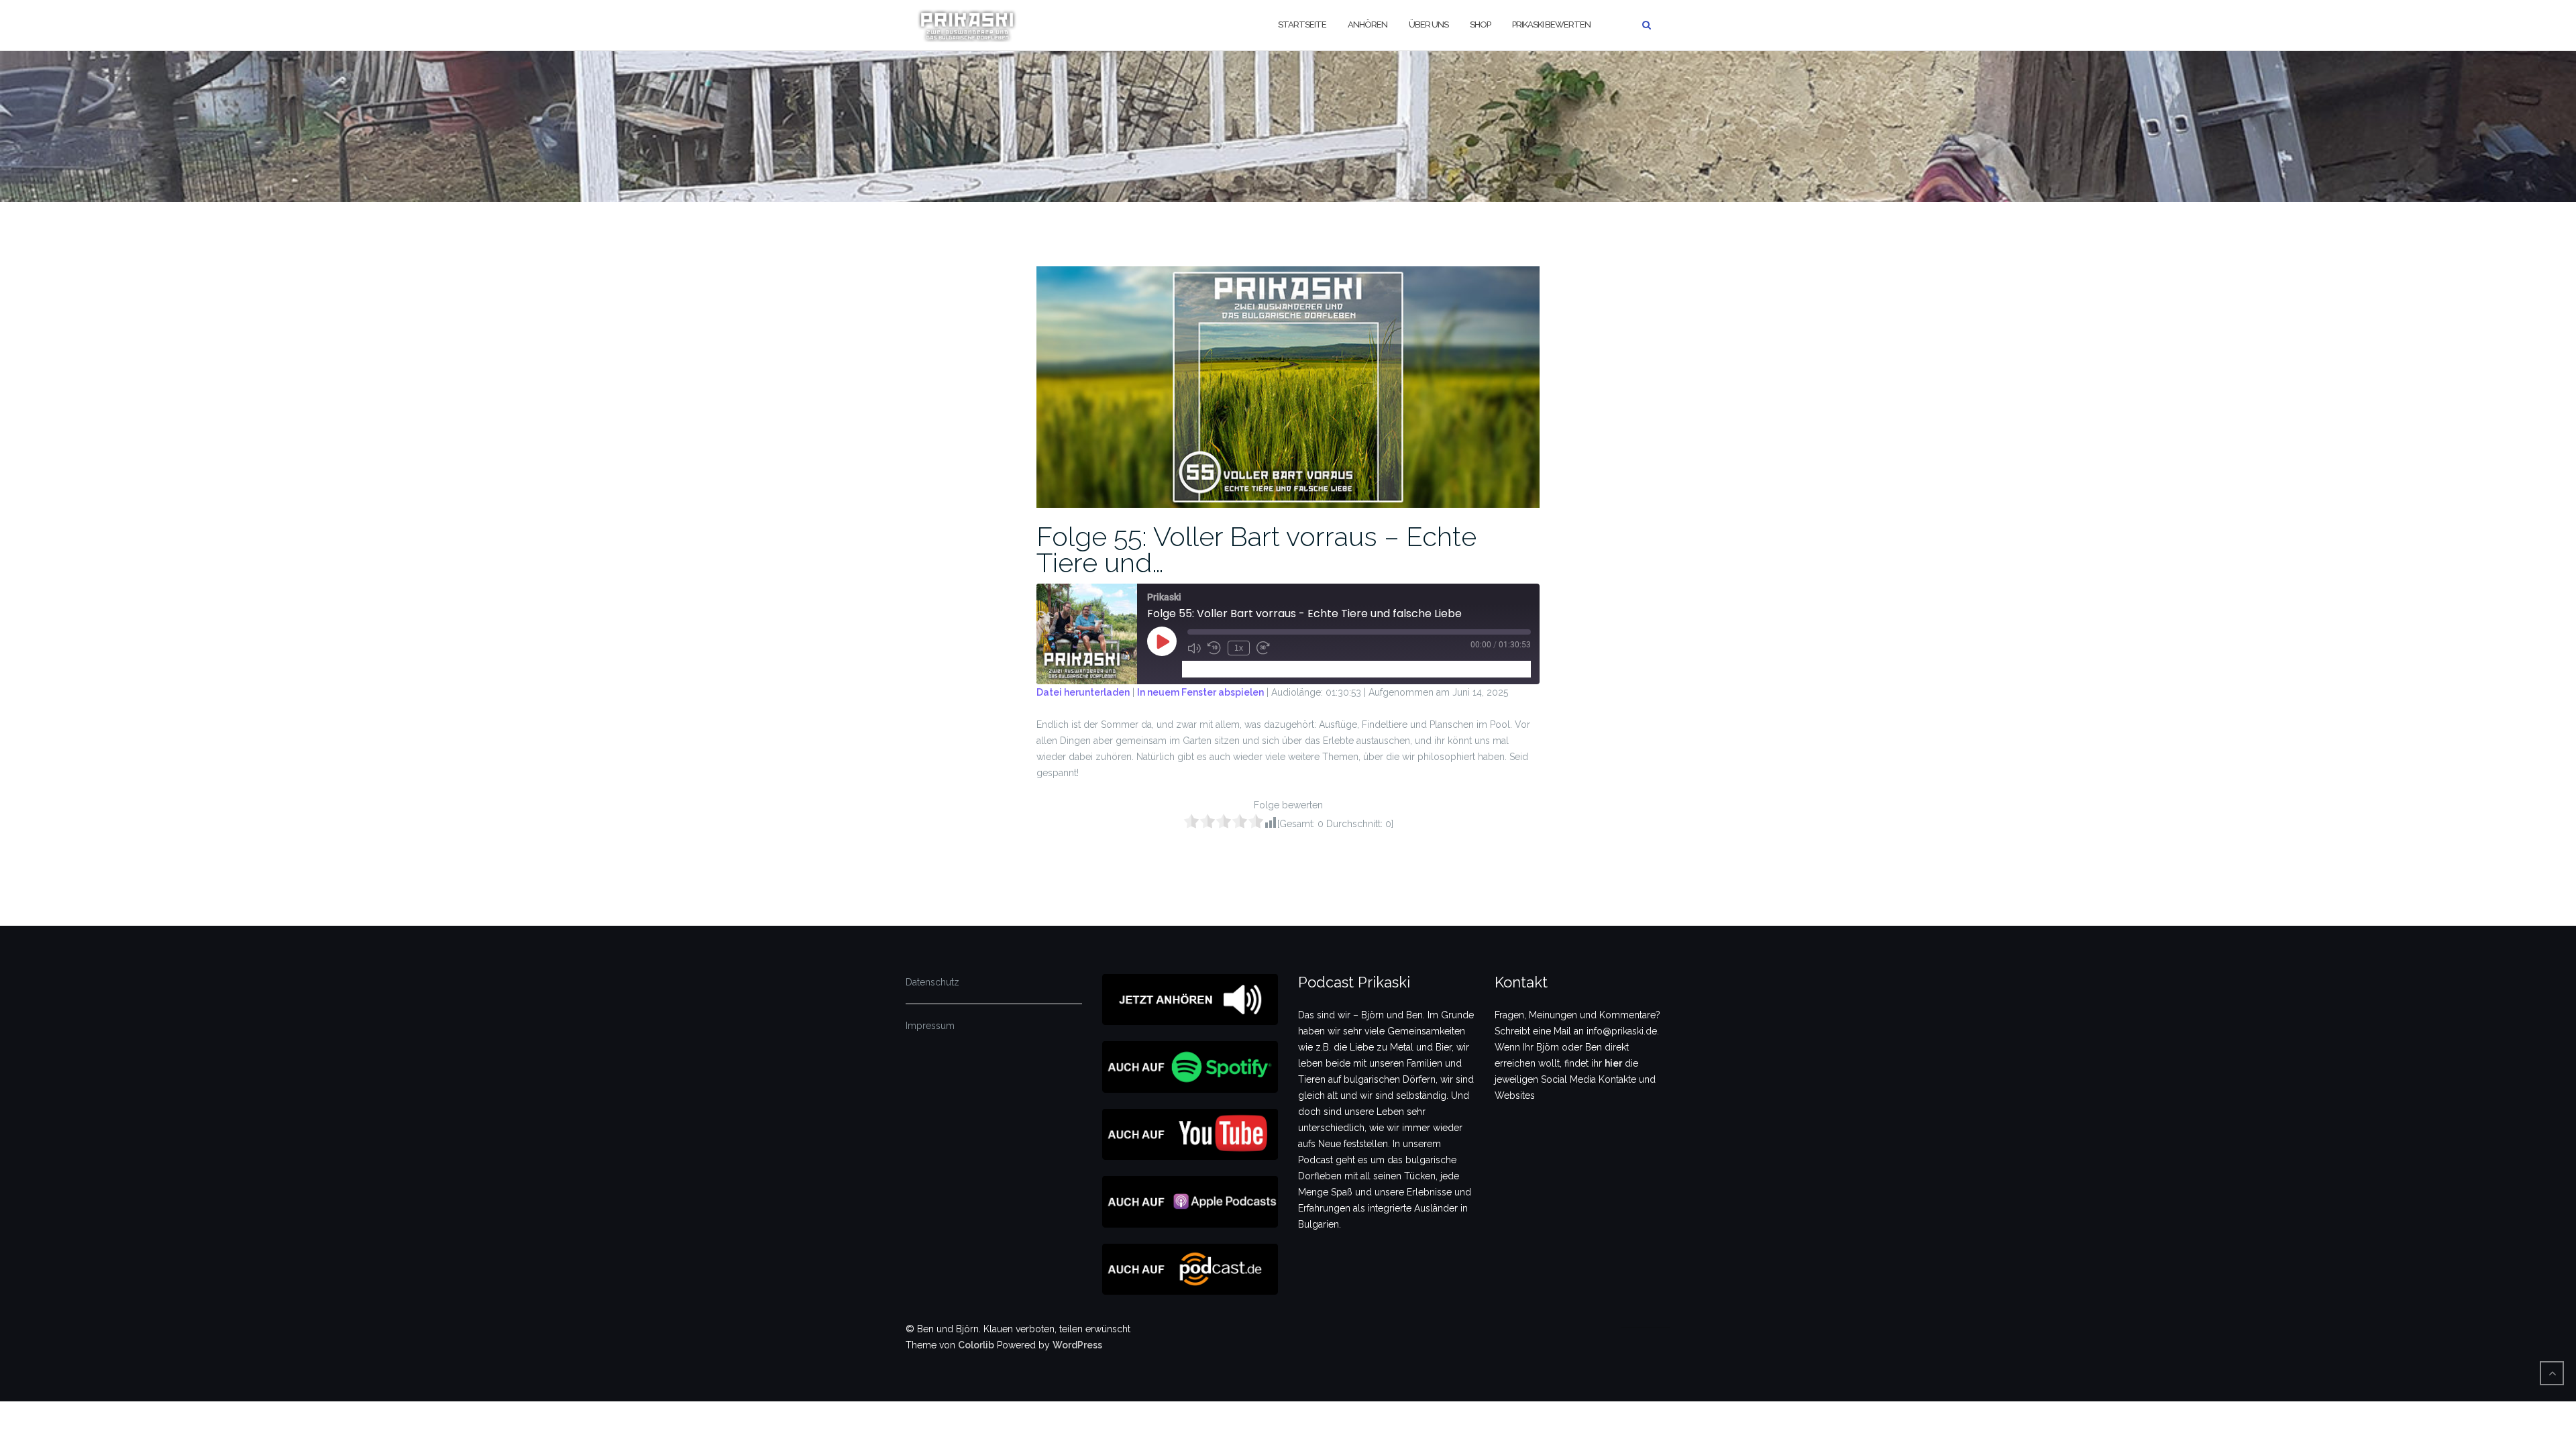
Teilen (1264, 668)
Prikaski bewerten (1551, 24)
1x (1239, 648)
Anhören (1367, 24)
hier (1613, 1063)
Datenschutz (932, 982)
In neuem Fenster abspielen (1200, 692)
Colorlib (976, 1345)
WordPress (1077, 1345)
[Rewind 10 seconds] (1214, 648)
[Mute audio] (1194, 648)
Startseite (1302, 24)
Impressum (930, 1026)
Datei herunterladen (1083, 692)
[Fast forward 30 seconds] (1263, 648)
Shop (1480, 24)
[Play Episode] (1162, 641)
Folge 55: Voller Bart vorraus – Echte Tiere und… (1256, 549)
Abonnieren (1213, 668)
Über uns (1429, 24)
